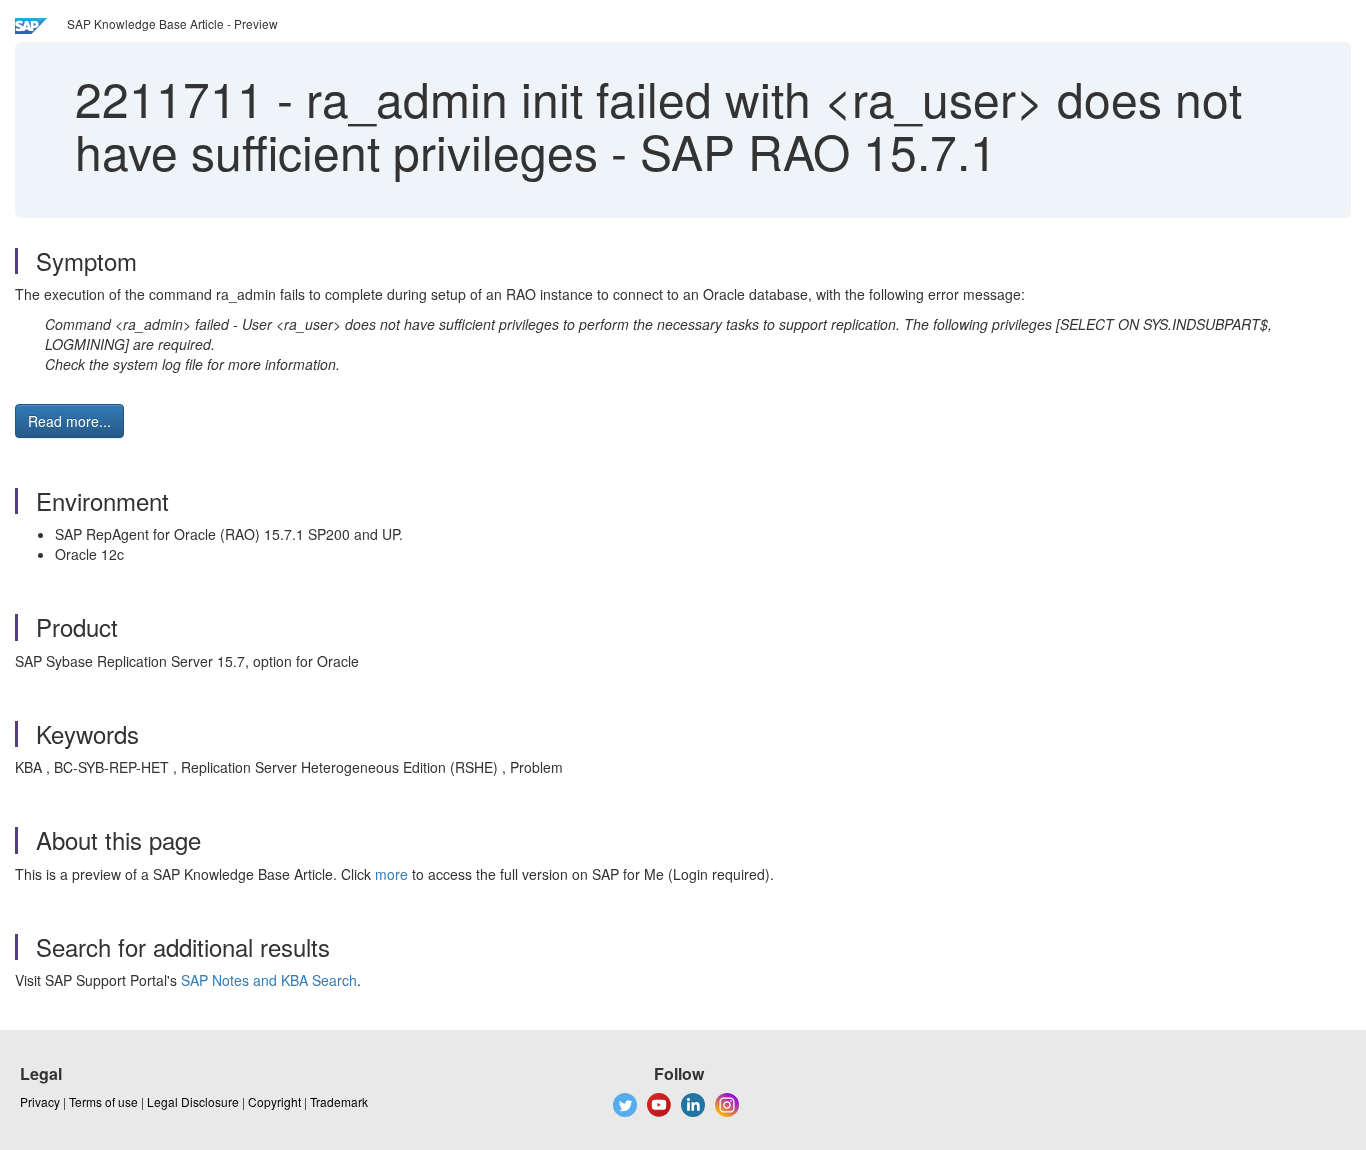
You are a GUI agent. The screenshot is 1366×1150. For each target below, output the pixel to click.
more (391, 874)
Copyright (274, 1101)
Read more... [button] (69, 421)
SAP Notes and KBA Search (269, 980)
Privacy (40, 1101)
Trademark (339, 1101)
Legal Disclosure (193, 1101)
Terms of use (103, 1101)
